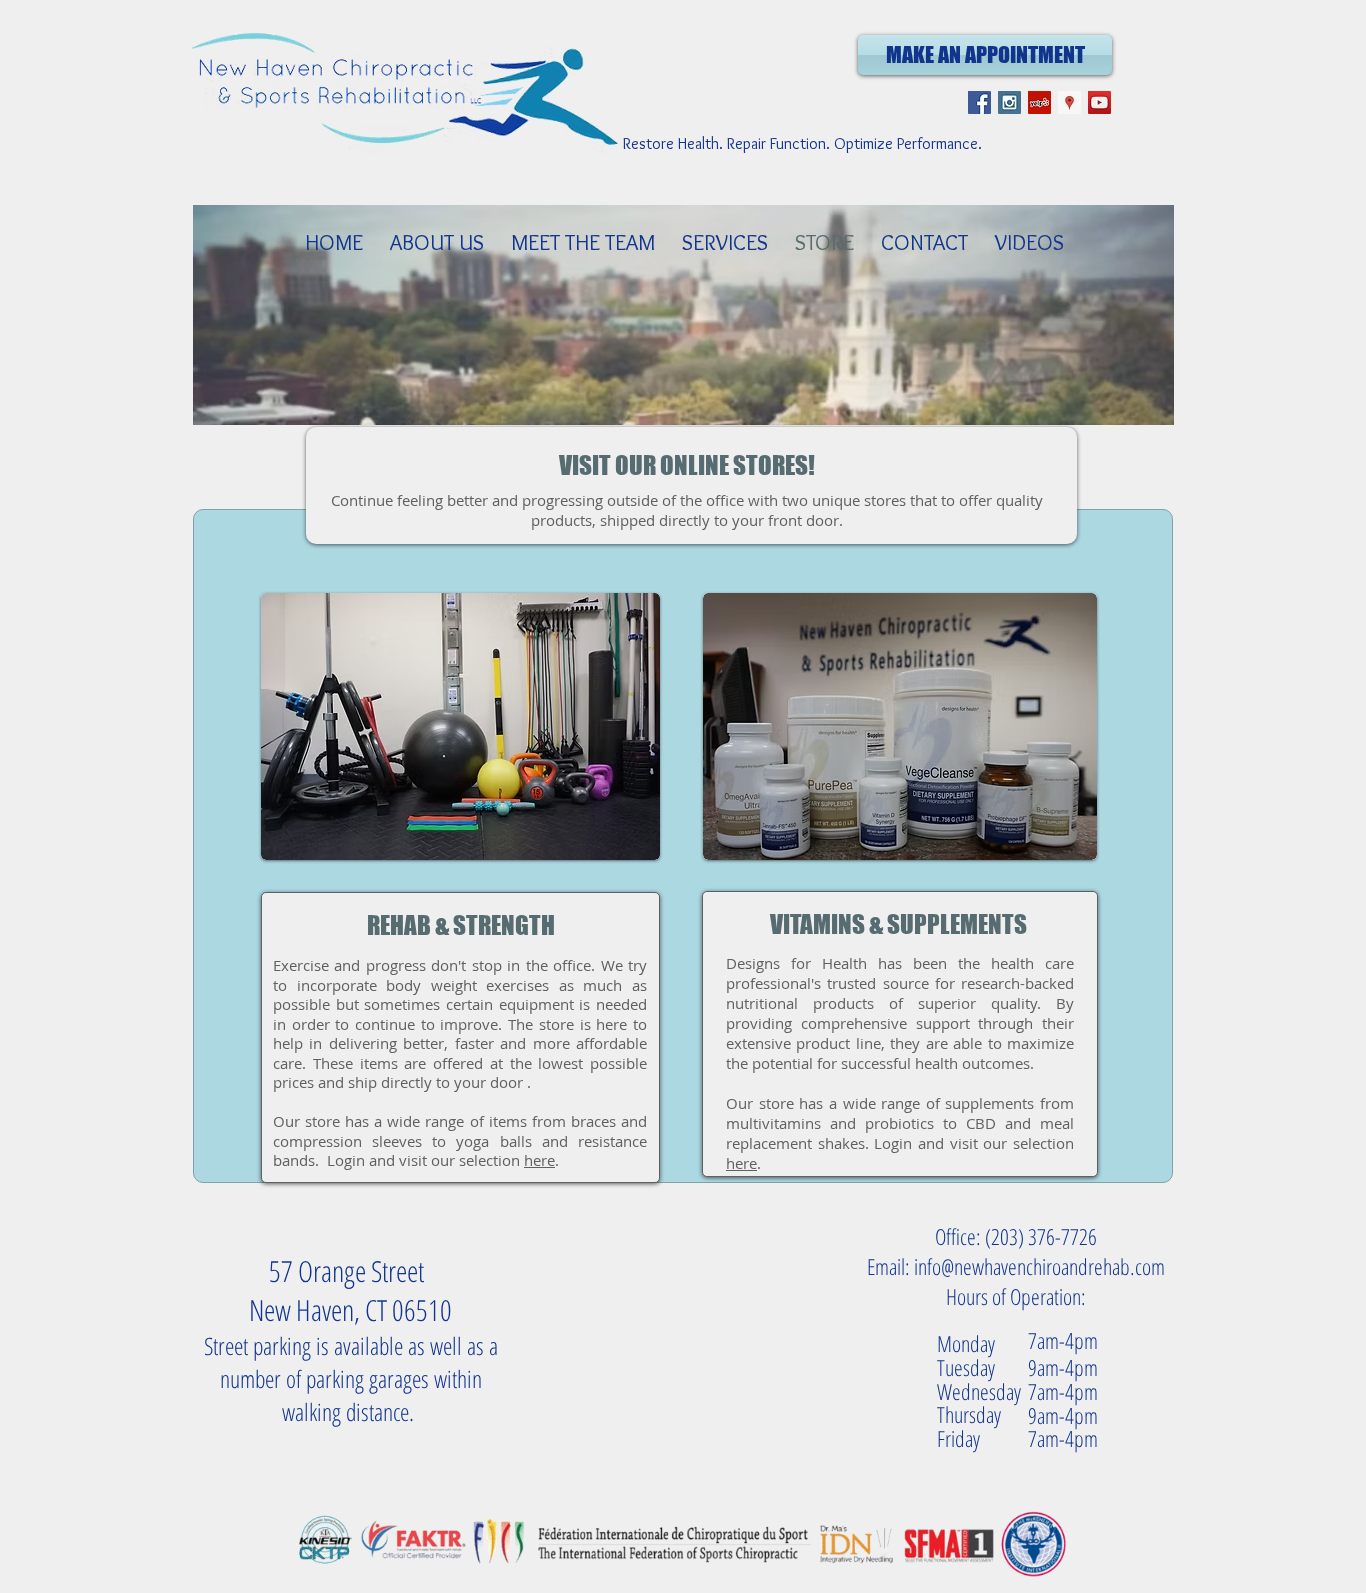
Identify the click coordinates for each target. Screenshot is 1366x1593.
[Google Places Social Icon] (1069, 102)
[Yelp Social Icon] (1039, 102)
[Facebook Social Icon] (979, 102)
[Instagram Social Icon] (1009, 102)
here (539, 1160)
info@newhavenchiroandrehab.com (1039, 1266)
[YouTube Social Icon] (1099, 102)
